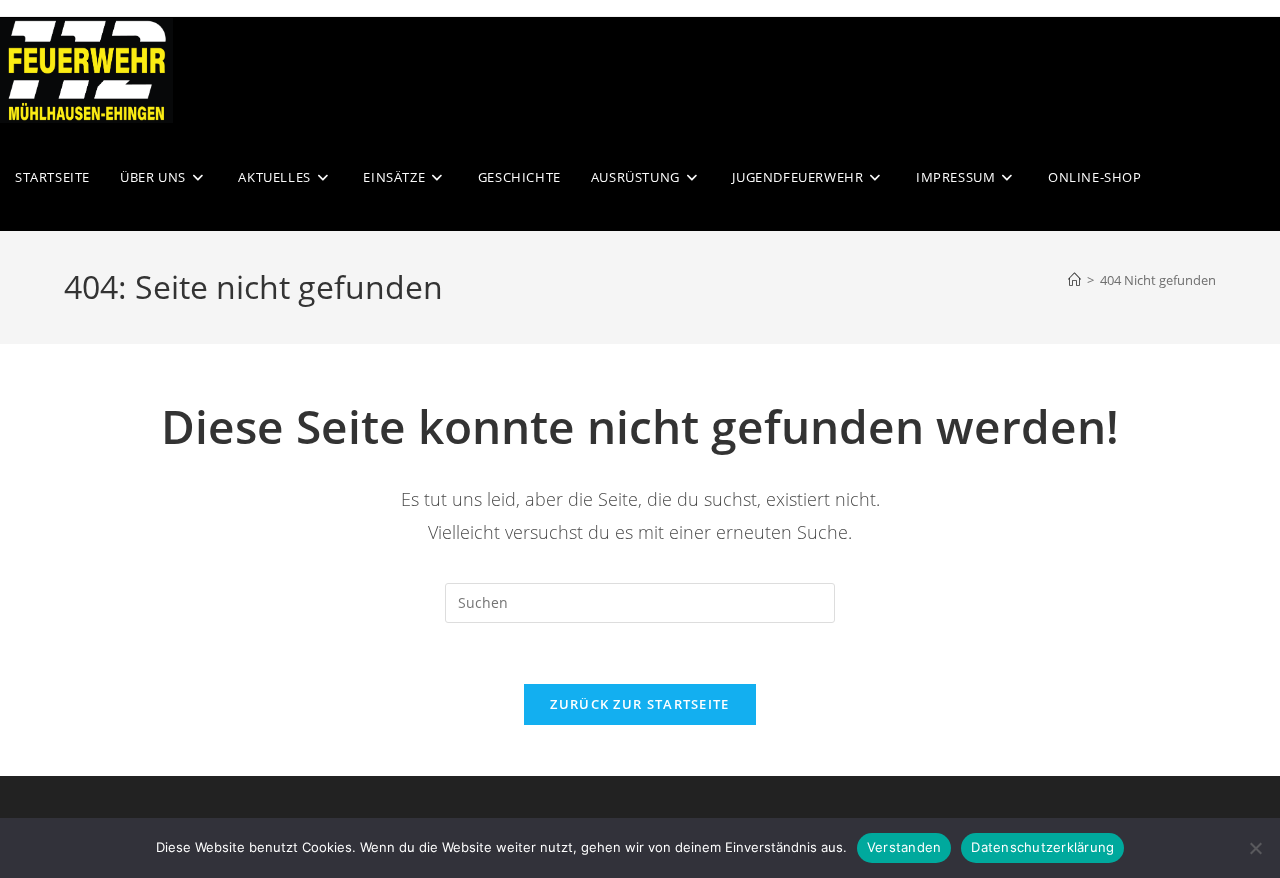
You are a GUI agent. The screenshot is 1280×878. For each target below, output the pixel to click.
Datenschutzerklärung (1042, 847)
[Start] (1074, 280)
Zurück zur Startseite (639, 704)
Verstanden (904, 847)
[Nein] (1255, 848)
